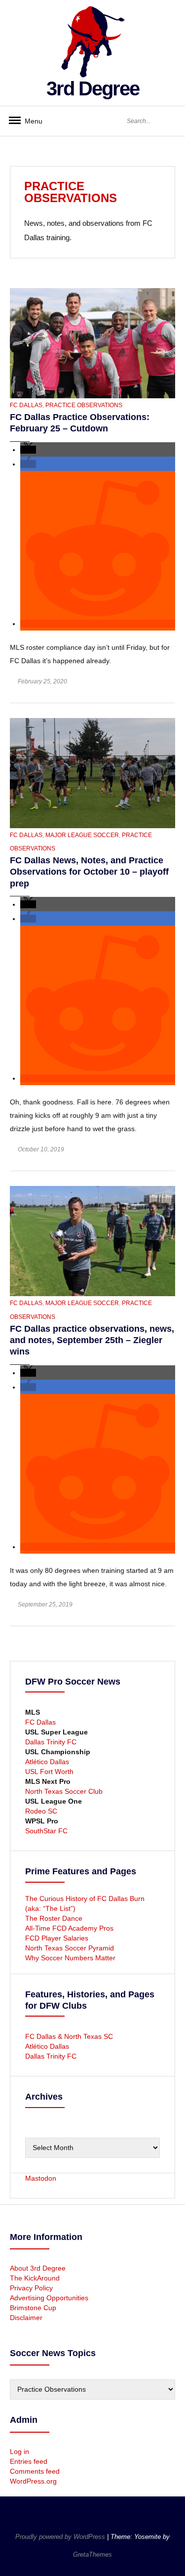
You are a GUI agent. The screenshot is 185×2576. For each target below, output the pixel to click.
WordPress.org (33, 2481)
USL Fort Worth (49, 1772)
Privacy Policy (31, 2288)
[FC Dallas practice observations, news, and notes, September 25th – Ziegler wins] (92, 1241)
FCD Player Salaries (57, 1938)
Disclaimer (26, 2318)
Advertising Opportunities (49, 2298)
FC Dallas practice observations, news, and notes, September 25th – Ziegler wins (92, 1340)
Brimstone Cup (33, 2308)
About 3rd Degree (38, 2268)
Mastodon (41, 2178)
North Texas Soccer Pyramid (70, 1948)
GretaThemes (92, 2555)
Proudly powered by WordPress (61, 2537)
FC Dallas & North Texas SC (69, 2036)
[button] (28, 450)
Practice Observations (84, 405)
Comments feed (35, 2471)
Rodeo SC (41, 1811)
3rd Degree (93, 88)
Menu (30, 121)
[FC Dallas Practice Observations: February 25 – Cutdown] (92, 342)
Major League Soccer (82, 835)
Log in (19, 2451)
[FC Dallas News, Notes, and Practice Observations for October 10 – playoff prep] (92, 772)
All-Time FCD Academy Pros (69, 1928)
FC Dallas (26, 405)
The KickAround (35, 2278)
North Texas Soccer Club (64, 1791)
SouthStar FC (46, 1831)
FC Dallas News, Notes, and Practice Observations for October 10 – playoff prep (89, 872)
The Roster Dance (55, 1918)
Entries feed (29, 2461)
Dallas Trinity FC (51, 1742)
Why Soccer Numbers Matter (70, 1958)
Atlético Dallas (47, 1762)
